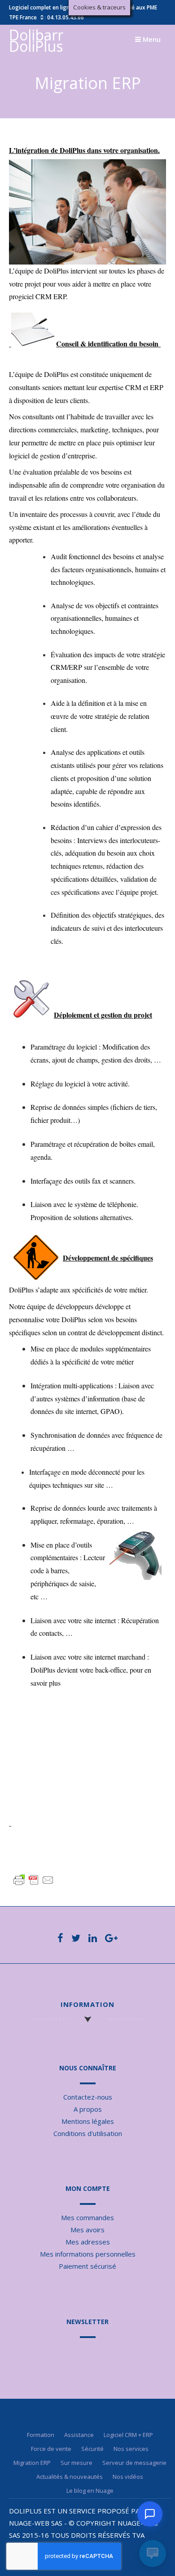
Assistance (79, 2435)
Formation (41, 2435)
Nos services (131, 2449)
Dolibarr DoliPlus (36, 40)
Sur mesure (77, 2463)
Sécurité (92, 2449)
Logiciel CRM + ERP (128, 2435)
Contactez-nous (88, 2097)
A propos (88, 2109)
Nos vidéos (128, 2477)
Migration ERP (32, 2463)
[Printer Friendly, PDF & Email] (34, 1880)
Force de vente (51, 2449)
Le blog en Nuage (90, 2491)
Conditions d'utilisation (88, 2133)
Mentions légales (88, 2121)
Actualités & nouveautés (70, 2477)
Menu (151, 39)
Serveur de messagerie (134, 2463)
